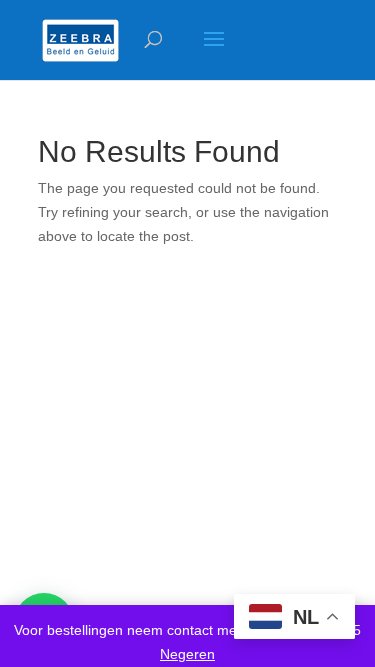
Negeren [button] (187, 654)
